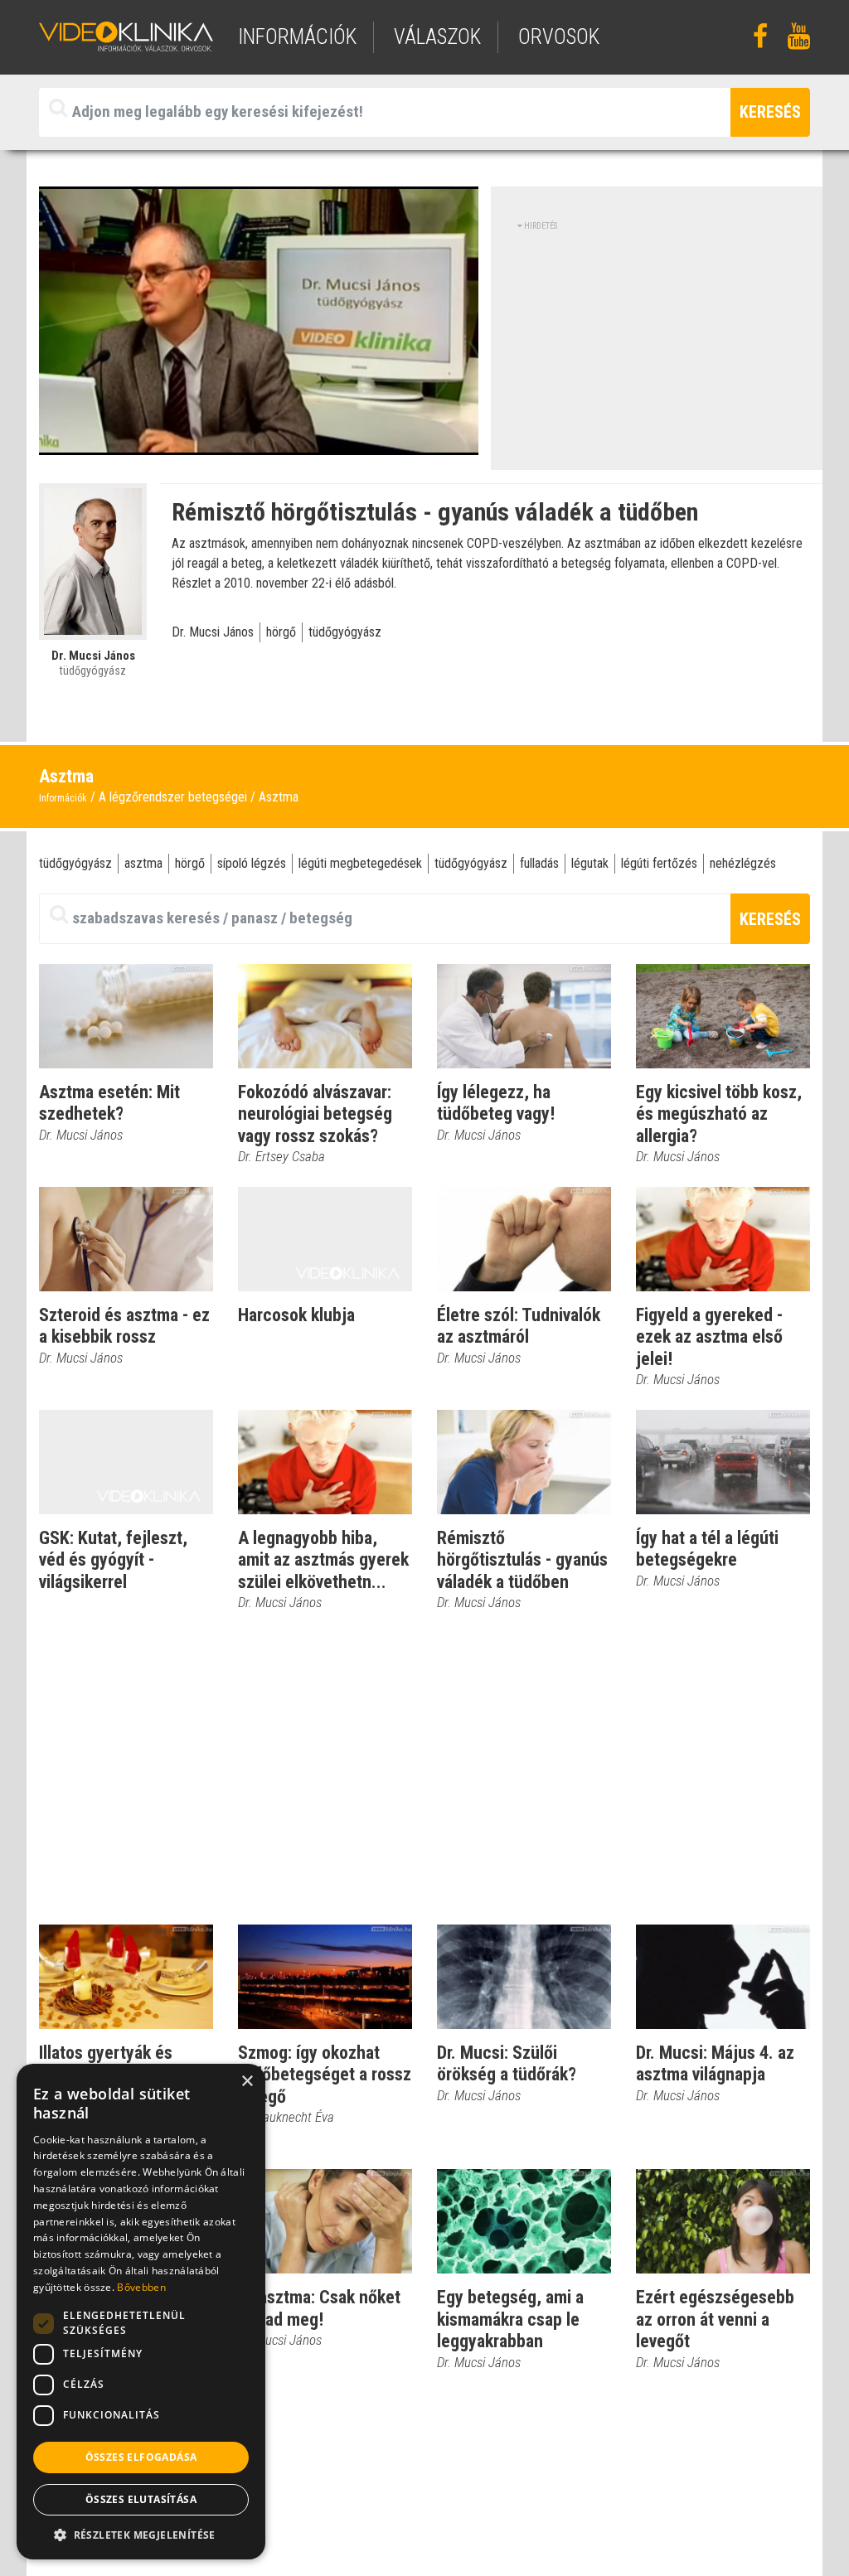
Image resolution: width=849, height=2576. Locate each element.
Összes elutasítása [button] (141, 2499)
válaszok (437, 37)
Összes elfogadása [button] (141, 2457)
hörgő (281, 632)
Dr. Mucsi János (213, 632)
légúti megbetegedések (360, 863)
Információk (63, 798)
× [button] (247, 2082)
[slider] (257, 443)
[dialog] (141, 2312)
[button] (141, 2535)
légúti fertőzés (659, 863)
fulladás (539, 863)
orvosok (559, 37)
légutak (590, 863)
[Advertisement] (657, 348)
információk (297, 37)
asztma (143, 863)
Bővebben (141, 2287)
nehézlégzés (743, 863)
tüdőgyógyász (345, 632)
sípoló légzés (252, 863)
